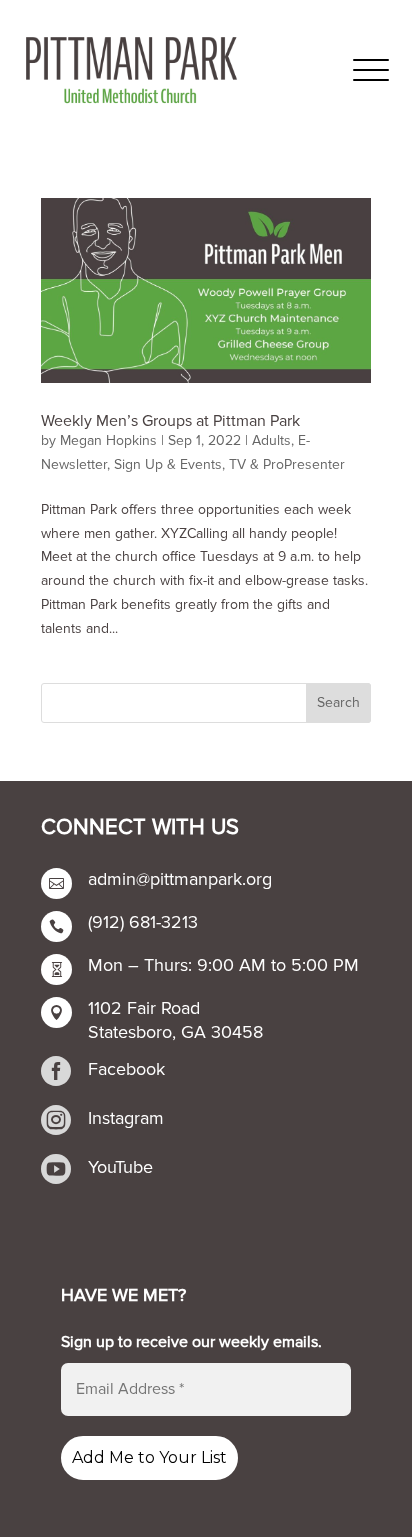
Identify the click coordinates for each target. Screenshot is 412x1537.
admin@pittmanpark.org (180, 879)
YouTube (120, 1167)
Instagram (126, 1118)
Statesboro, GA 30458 (175, 1032)
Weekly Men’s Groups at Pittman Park (170, 421)
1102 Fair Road (144, 1008)
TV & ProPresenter (287, 464)
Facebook (126, 1069)
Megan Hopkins (108, 440)
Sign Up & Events (168, 464)
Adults (271, 440)
